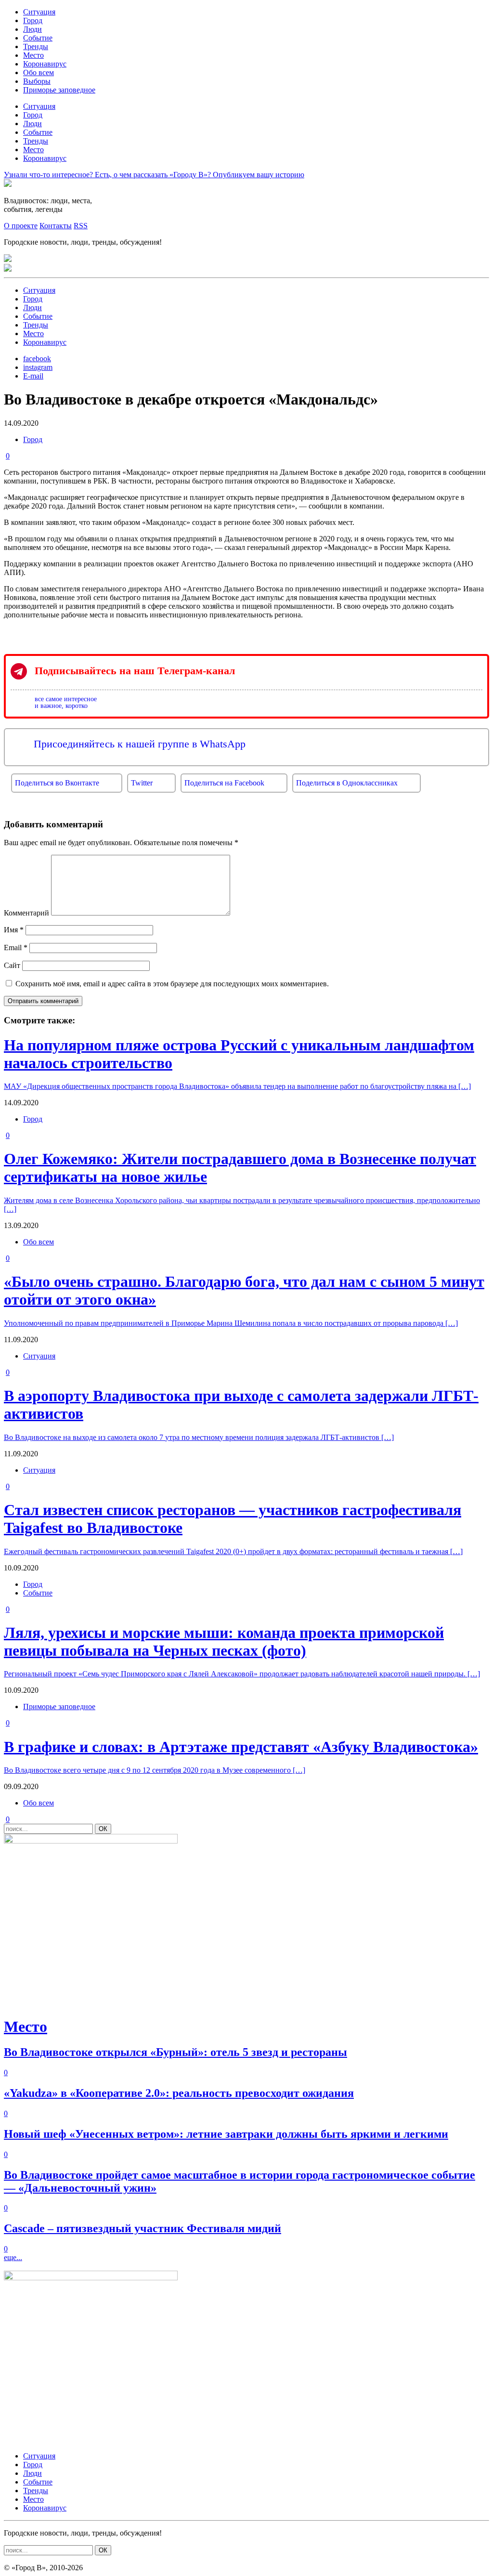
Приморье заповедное (59, 90)
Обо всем (39, 72)
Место (33, 55)
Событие (38, 38)
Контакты (56, 226)
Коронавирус (45, 64)
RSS (81, 226)
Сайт (12, 965)
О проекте (21, 226)
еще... (13, 2257)
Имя (14, 930)
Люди (32, 29)
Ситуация (39, 12)
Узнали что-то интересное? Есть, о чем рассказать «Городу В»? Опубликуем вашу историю (154, 175)
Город (33, 20)
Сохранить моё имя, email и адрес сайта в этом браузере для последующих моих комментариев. (172, 984)
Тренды (36, 46)
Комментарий (26, 913)
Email (16, 948)
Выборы (37, 81)
